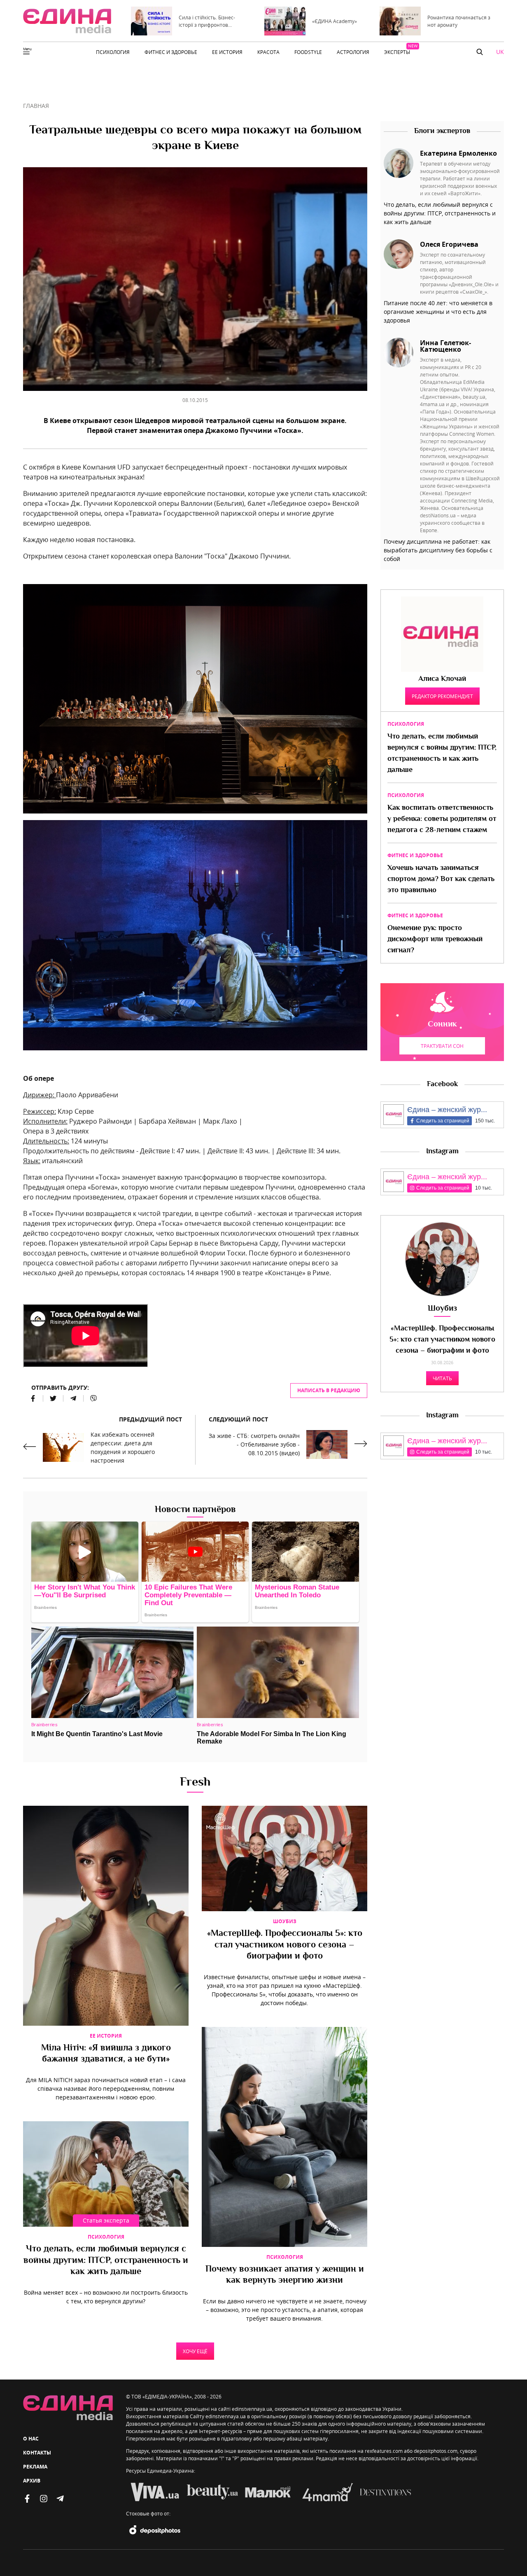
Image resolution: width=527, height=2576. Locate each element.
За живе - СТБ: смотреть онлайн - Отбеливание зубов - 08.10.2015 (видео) (254, 1444)
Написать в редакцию (329, 1390)
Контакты (37, 2453)
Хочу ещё (195, 2351)
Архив (32, 2481)
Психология (106, 2237)
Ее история (106, 2036)
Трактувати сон (442, 1046)
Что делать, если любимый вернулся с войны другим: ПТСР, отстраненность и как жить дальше (106, 2261)
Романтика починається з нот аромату (459, 21)
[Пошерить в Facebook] (33, 1398)
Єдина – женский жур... (447, 1110)
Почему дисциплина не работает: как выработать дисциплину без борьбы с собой (438, 550)
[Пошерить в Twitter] (53, 1398)
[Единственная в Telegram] (60, 2499)
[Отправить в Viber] (90, 1398)
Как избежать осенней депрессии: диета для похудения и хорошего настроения (123, 1447)
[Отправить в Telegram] (73, 1398)
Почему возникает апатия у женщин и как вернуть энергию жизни (285, 2275)
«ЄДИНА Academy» (335, 21)
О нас (31, 2439)
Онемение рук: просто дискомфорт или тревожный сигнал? (435, 940)
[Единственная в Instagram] (44, 2499)
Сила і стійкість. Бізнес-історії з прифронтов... (207, 21)
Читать (442, 1378)
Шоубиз (285, 1921)
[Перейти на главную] (67, 21)
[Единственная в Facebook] (27, 2499)
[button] (480, 52)
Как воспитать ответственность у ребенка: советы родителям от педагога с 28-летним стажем (442, 819)
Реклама (35, 2467)
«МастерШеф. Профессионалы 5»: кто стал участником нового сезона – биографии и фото (285, 1945)
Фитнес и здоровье (415, 855)
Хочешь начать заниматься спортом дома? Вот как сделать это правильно (441, 879)
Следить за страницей (443, 1121)
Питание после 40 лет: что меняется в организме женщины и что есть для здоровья (438, 312)
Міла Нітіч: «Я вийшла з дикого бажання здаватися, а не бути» (106, 2054)
